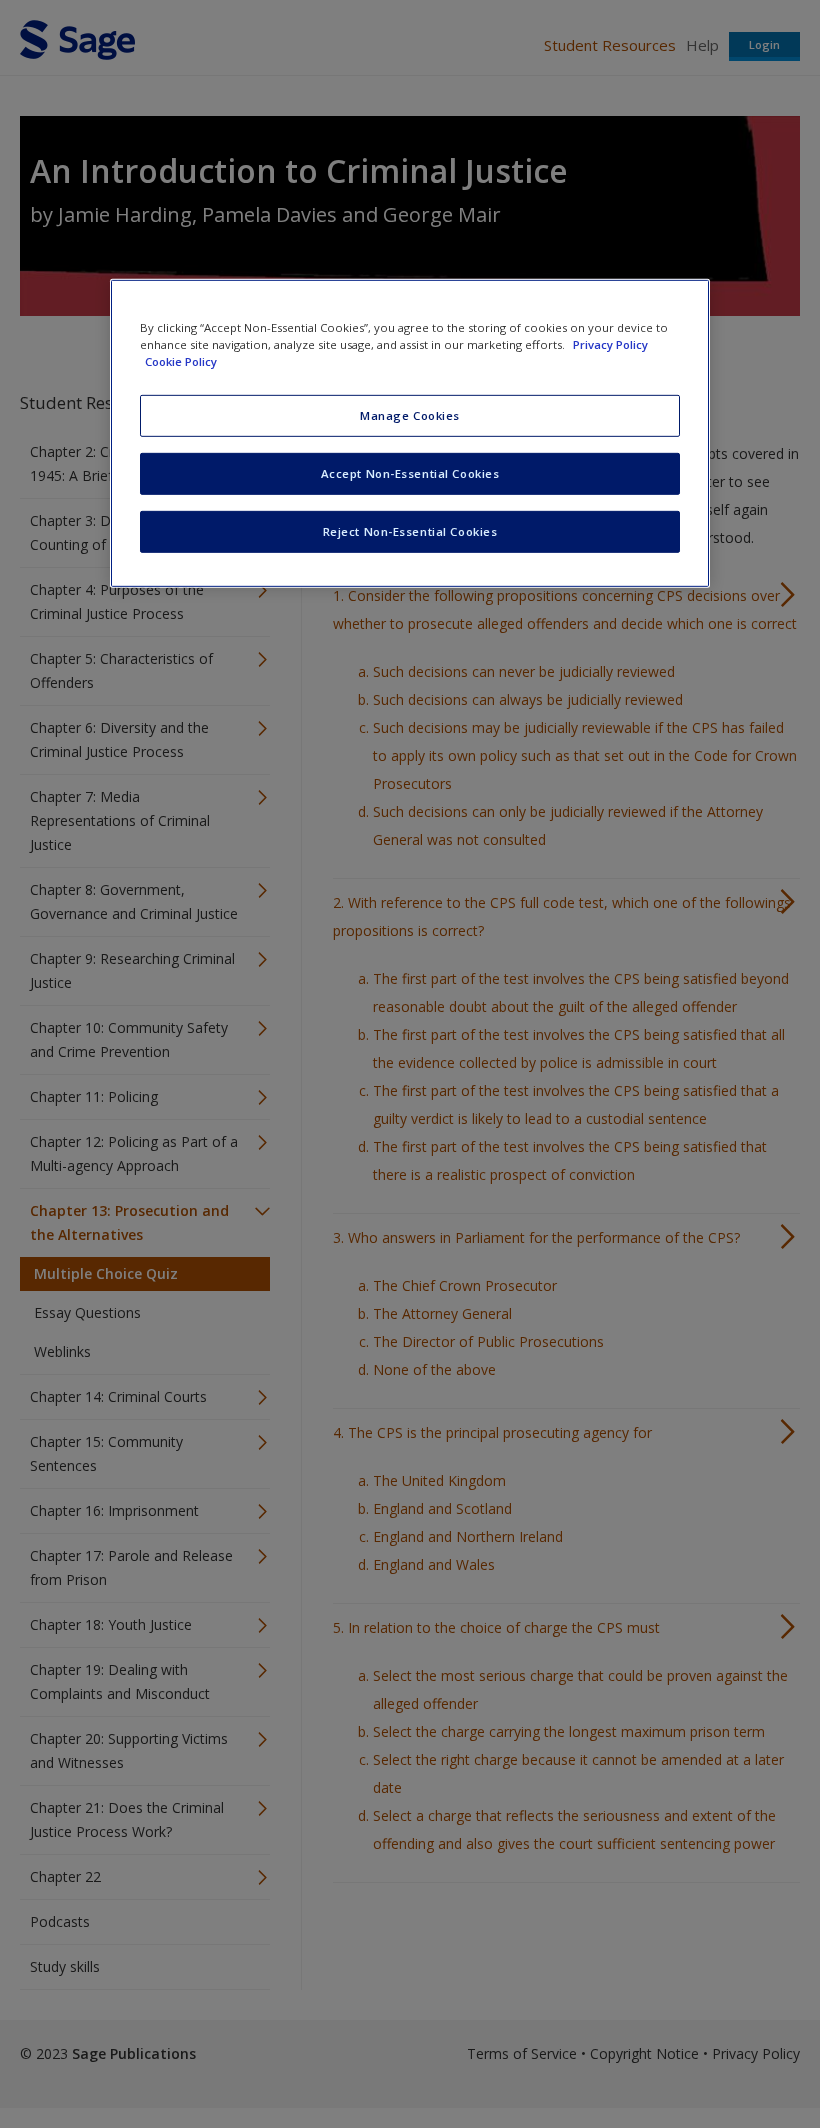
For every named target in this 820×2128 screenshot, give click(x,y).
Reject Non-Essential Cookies (410, 531)
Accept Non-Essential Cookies (410, 473)
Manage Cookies (410, 415)
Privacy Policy (610, 344)
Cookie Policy (181, 361)
